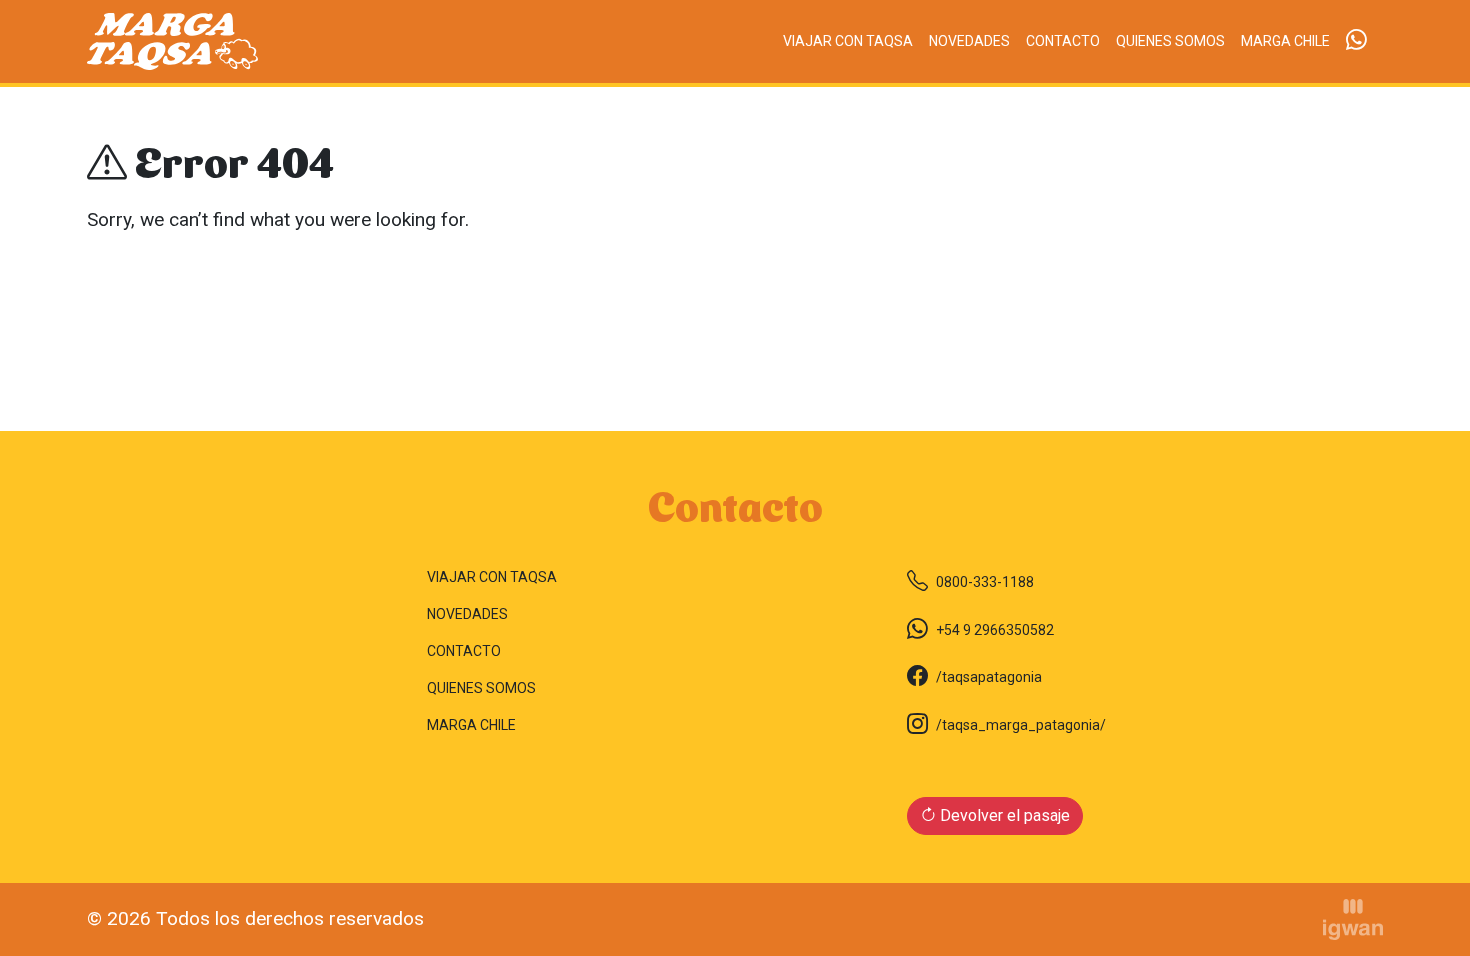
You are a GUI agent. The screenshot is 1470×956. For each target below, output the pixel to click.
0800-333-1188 (985, 582)
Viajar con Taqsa (848, 41)
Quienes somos (1170, 41)
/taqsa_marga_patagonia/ (1021, 725)
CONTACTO (1063, 41)
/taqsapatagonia (989, 677)
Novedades (969, 41)
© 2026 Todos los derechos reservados (255, 918)
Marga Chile (1285, 41)
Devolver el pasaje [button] (1003, 815)
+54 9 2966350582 (995, 630)
